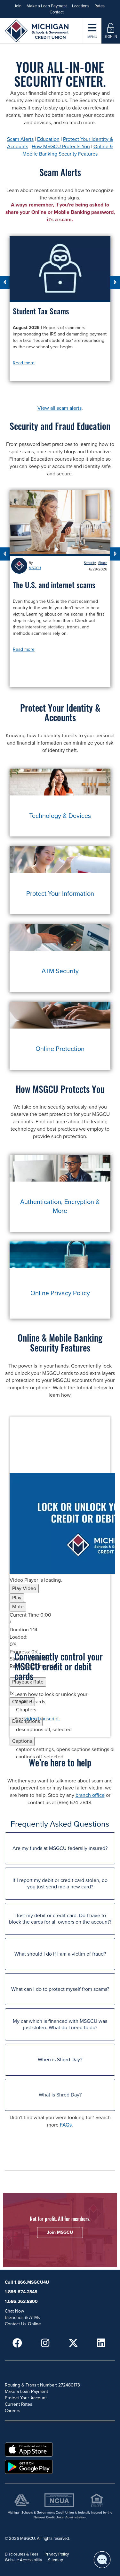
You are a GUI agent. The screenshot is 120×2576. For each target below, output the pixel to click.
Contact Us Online (23, 2324)
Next (115, 283)
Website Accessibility (23, 2560)
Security (90, 563)
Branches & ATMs (22, 2318)
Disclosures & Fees (22, 2554)
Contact (57, 12)
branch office (90, 1795)
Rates (100, 6)
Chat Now (14, 2311)
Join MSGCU (60, 2232)
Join (18, 6)
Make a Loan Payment (47, 6)
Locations (81, 6)
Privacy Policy (57, 2554)
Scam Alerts (20, 139)
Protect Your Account (26, 2398)
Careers (13, 2411)
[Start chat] (102, 2560)
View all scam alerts (60, 408)
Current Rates (19, 2404)
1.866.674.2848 (21, 2292)
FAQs (66, 2125)
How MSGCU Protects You (61, 147)
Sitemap (56, 2560)
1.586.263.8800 (21, 2301)
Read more (24, 363)
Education (48, 139)
